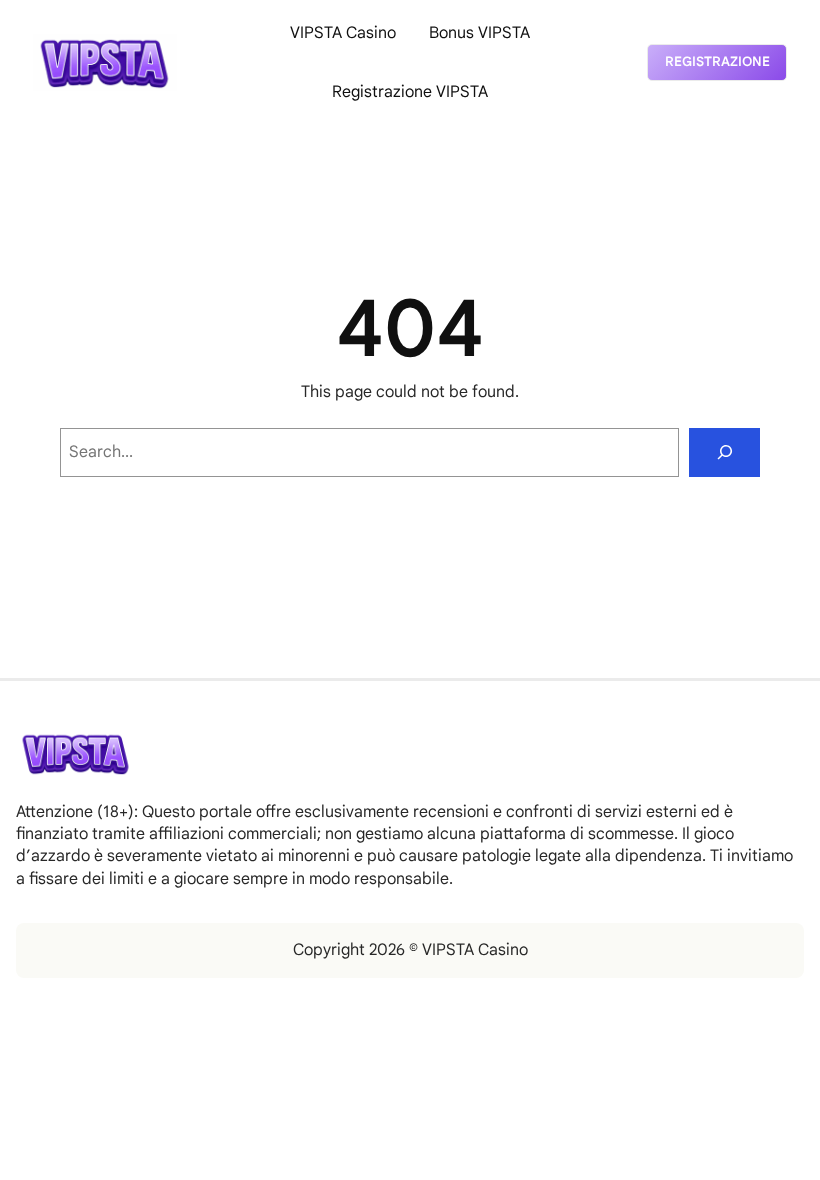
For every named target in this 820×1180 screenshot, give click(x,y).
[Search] (724, 452)
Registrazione (717, 61)
